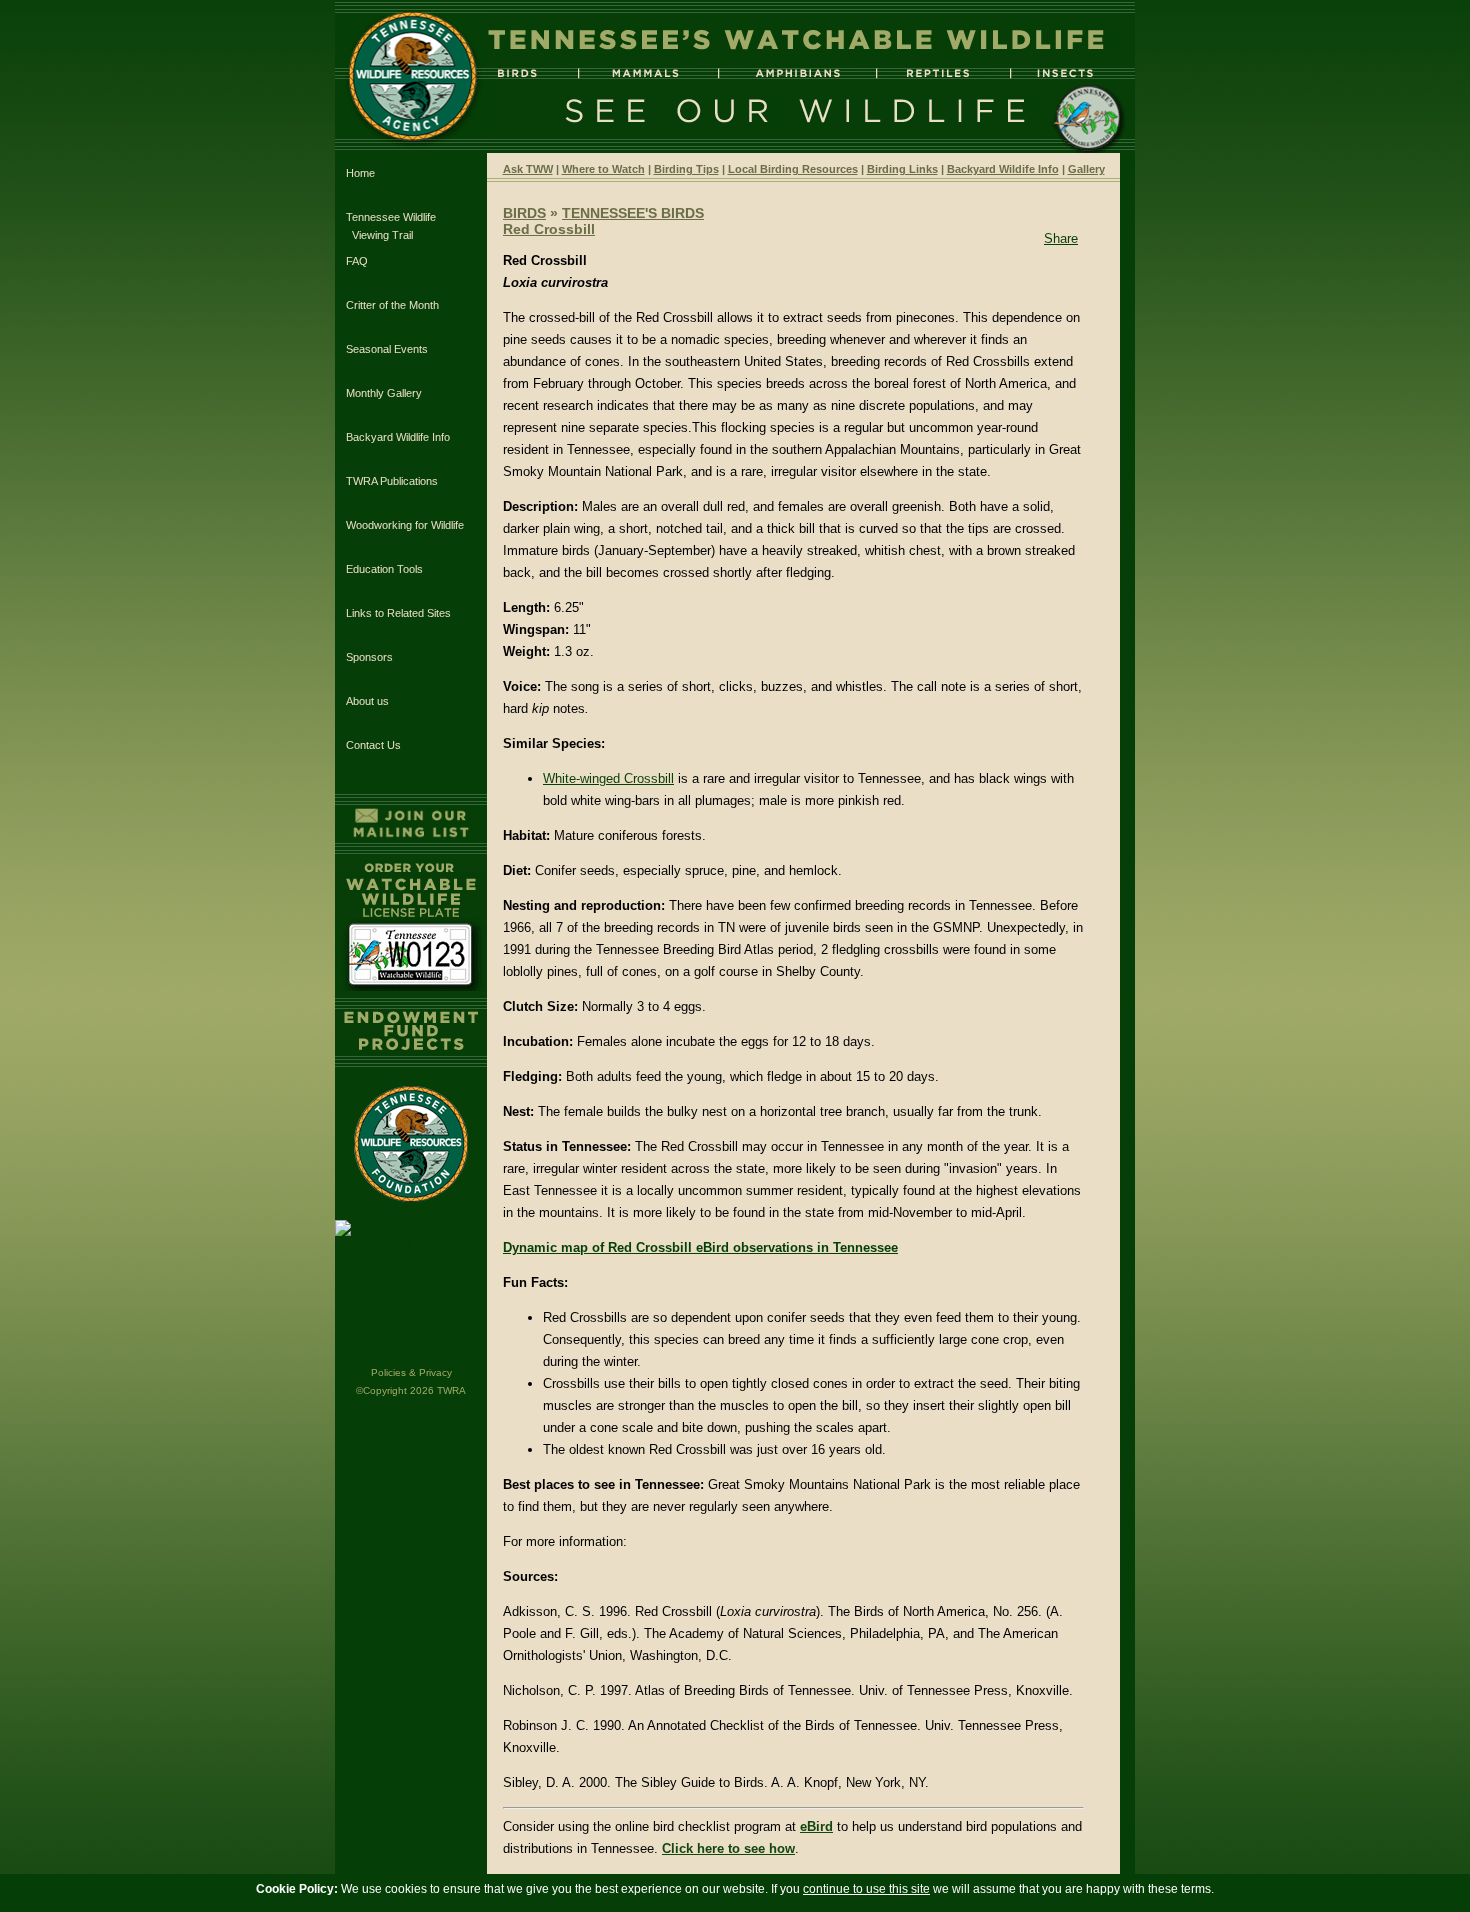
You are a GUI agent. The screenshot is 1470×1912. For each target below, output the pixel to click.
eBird (816, 1826)
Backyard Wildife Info (1003, 169)
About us (367, 701)
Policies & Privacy (411, 1372)
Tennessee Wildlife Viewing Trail (391, 226)
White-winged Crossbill (608, 778)
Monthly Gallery (384, 393)
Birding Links (902, 169)
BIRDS (524, 213)
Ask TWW (528, 169)
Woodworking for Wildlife (405, 525)
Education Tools (384, 569)
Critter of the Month (392, 305)
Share (1061, 238)
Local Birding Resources (793, 169)
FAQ (357, 261)
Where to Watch (603, 169)
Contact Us (373, 745)
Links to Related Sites (398, 613)
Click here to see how (728, 1848)
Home (360, 173)
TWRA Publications (392, 481)
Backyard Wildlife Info (398, 437)
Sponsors (369, 657)
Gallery (1086, 169)
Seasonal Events (387, 349)
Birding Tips (686, 169)
